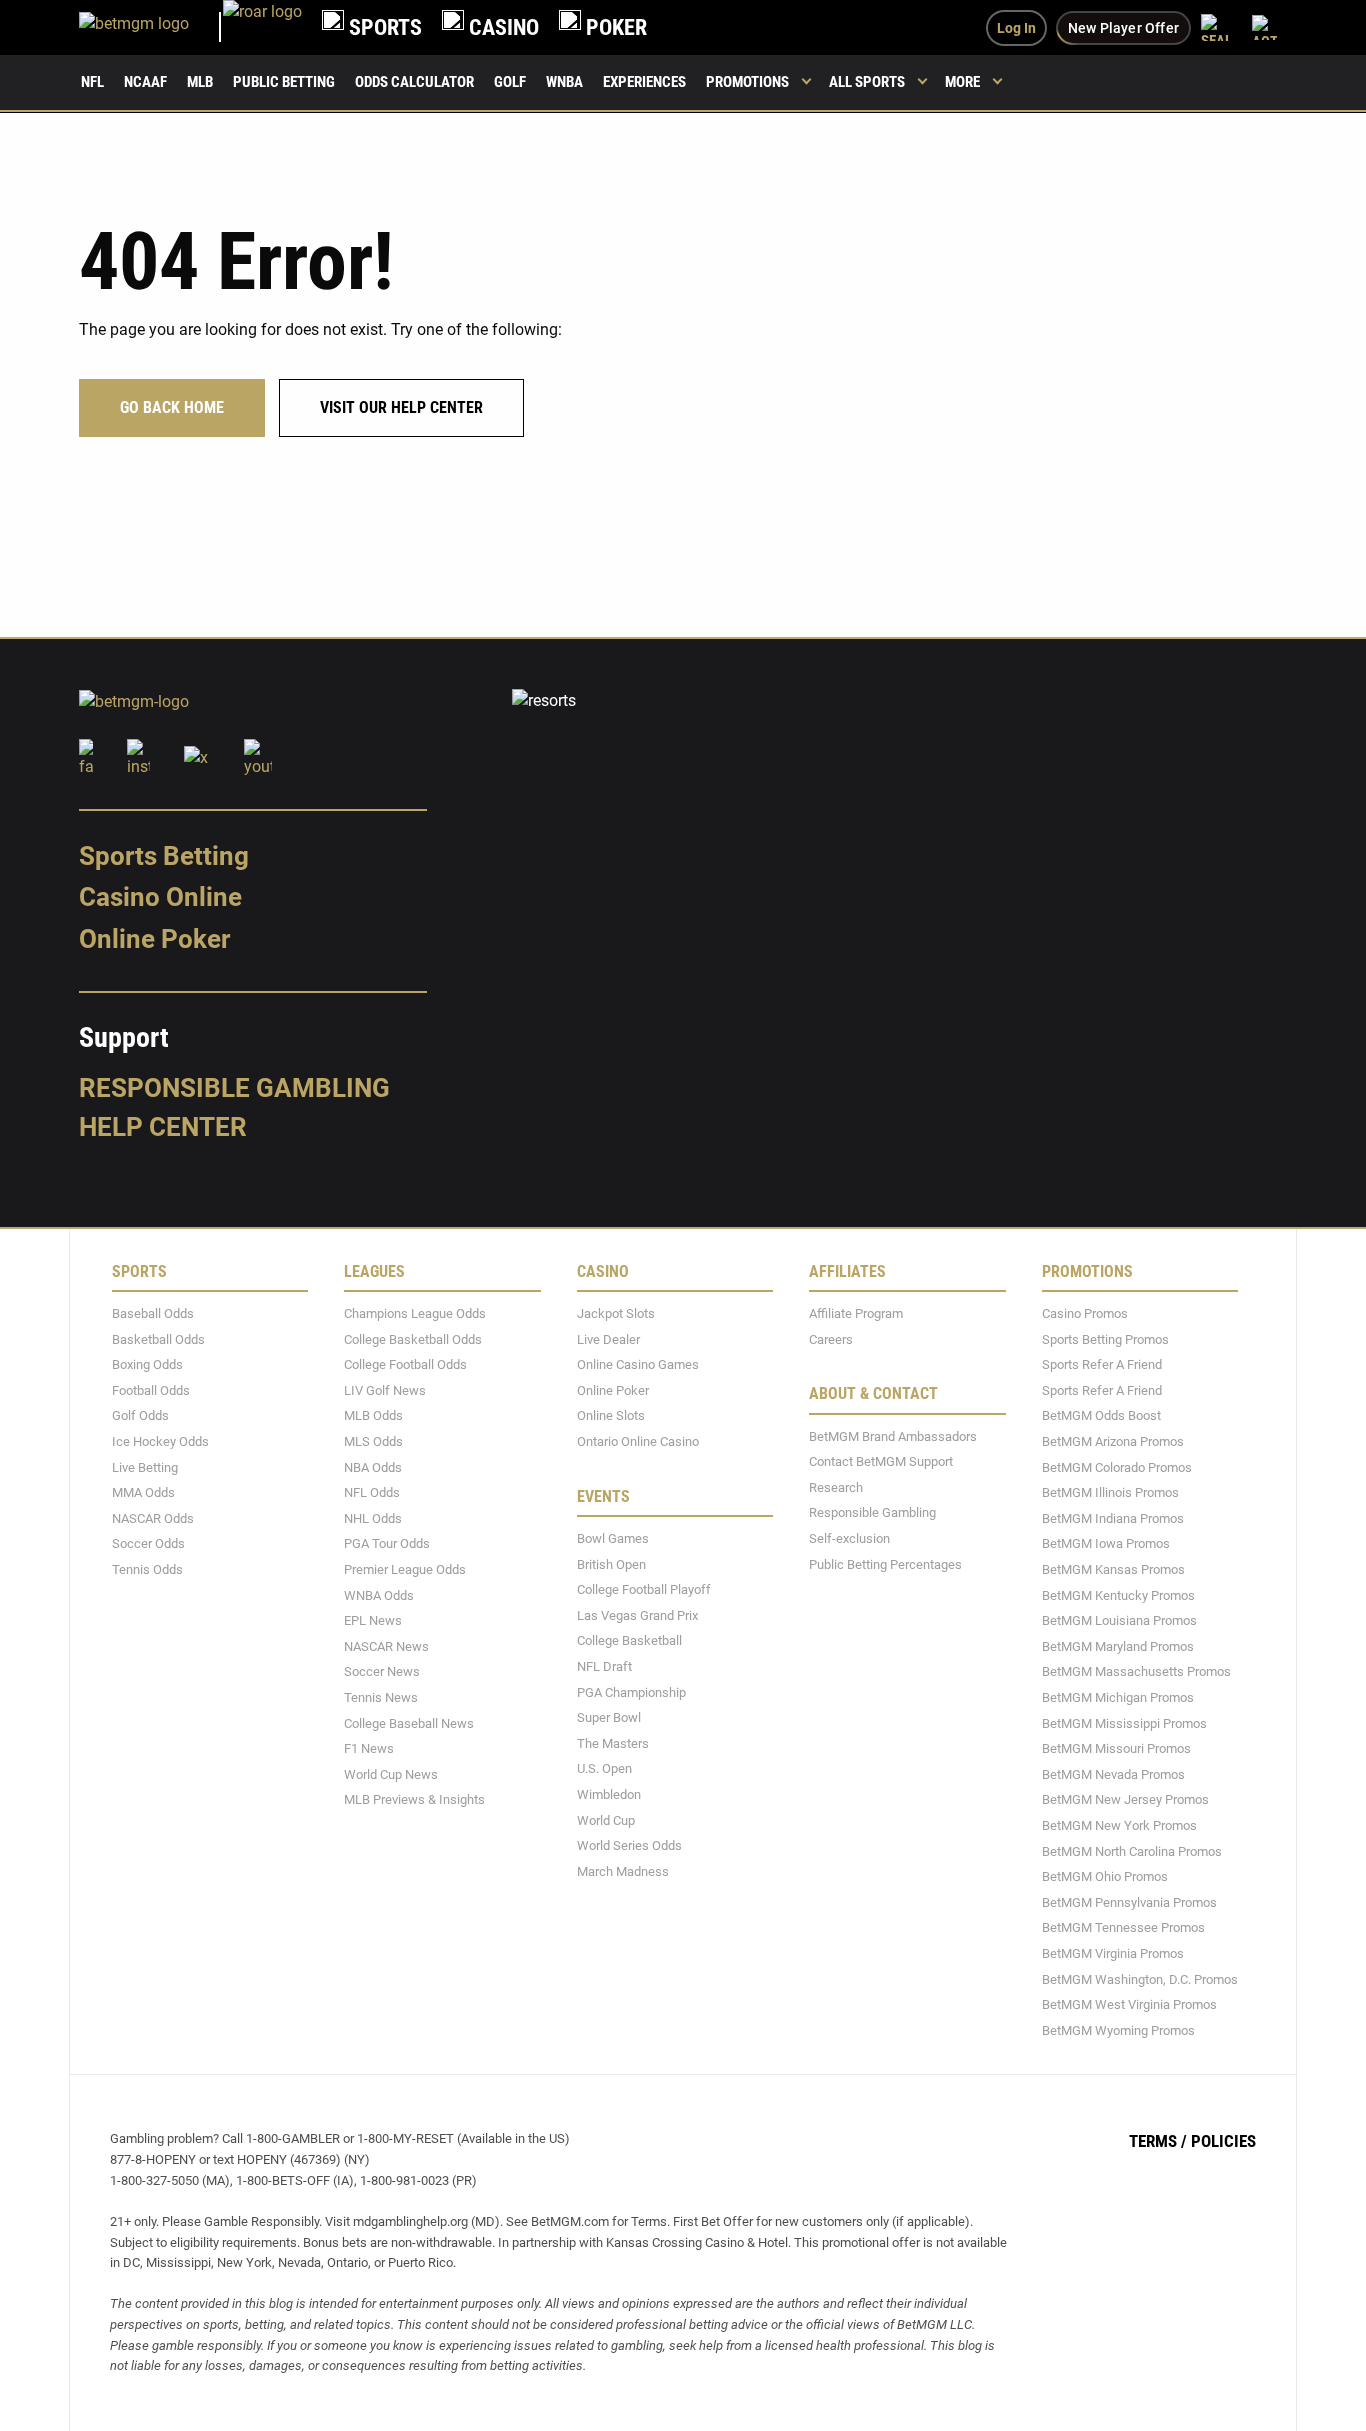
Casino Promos (1085, 1313)
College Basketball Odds (413, 1338)
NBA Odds (373, 1466)
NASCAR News (386, 1645)
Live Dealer (608, 1338)
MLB (200, 82)
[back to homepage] (262, 27)
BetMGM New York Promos (1119, 1825)
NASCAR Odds (153, 1517)
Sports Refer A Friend (1102, 1364)
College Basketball (629, 1640)
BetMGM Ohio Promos (1105, 1876)
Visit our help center (401, 407)
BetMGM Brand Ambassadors (893, 1435)
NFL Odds (372, 1492)
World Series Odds (629, 1845)
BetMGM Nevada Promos (1113, 1773)
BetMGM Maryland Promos (1118, 1645)
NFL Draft (604, 1666)
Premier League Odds (405, 1569)
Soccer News (382, 1671)
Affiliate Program (856, 1313)
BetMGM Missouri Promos (1116, 1748)
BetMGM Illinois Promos (1110, 1492)
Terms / (1158, 2141)
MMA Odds (143, 1492)
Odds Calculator (414, 82)
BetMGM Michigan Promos (1118, 1697)
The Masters (613, 1742)
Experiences (644, 82)
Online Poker (154, 939)
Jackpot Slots (616, 1313)
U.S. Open (604, 1768)
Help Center (163, 1127)
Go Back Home (172, 407)
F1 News (369, 1748)
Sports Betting (164, 855)
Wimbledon (609, 1794)
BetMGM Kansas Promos (1113, 1569)
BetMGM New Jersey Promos (1125, 1799)
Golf (510, 82)
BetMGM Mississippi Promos (1124, 1722)
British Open (611, 1563)
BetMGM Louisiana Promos (1119, 1620)
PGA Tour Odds (387, 1543)
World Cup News (391, 1773)
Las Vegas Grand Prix (637, 1614)
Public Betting (284, 82)
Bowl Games (613, 1538)
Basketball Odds (158, 1338)
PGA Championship (631, 1691)
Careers (831, 1338)
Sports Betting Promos (1105, 1338)
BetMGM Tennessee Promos (1123, 1927)
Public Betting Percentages (885, 1563)
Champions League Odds (415, 1313)
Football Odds (151, 1389)
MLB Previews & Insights (414, 1799)
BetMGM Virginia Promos (1113, 1953)
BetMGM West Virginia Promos (1129, 2004)
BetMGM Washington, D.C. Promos (1140, 1978)
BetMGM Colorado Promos (1117, 1466)
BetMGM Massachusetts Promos (1136, 1671)
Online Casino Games (638, 1364)
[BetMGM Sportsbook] (151, 27)
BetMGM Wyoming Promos (1118, 2029)
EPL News (373, 1620)
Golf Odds (140, 1415)
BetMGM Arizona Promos (1113, 1441)
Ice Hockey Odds (160, 1441)
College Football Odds (405, 1364)
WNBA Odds (379, 1594)
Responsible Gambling (234, 1087)
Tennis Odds (147, 1569)
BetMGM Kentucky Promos (1118, 1594)
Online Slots (611, 1415)
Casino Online (160, 897)
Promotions (747, 82)
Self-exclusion (849, 1538)
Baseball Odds (153, 1313)
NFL (92, 82)
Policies (1223, 2141)
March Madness (623, 1870)
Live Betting (145, 1466)
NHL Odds (373, 1517)
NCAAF (145, 82)
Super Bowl (609, 1717)
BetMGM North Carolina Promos (1132, 1850)
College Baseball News (409, 1722)
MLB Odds (373, 1415)
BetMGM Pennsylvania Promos (1129, 1901)
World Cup (606, 1819)
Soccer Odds (148, 1543)
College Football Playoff (644, 1589)
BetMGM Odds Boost (1101, 1415)
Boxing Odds (147, 1364)
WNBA (564, 82)
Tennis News (381, 1697)
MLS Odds (373, 1441)
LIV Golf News (385, 1389)
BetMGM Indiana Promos (1113, 1517)
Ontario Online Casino (638, 1441)
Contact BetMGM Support (881, 1461)
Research (836, 1486)
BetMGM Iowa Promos (1106, 1543)
